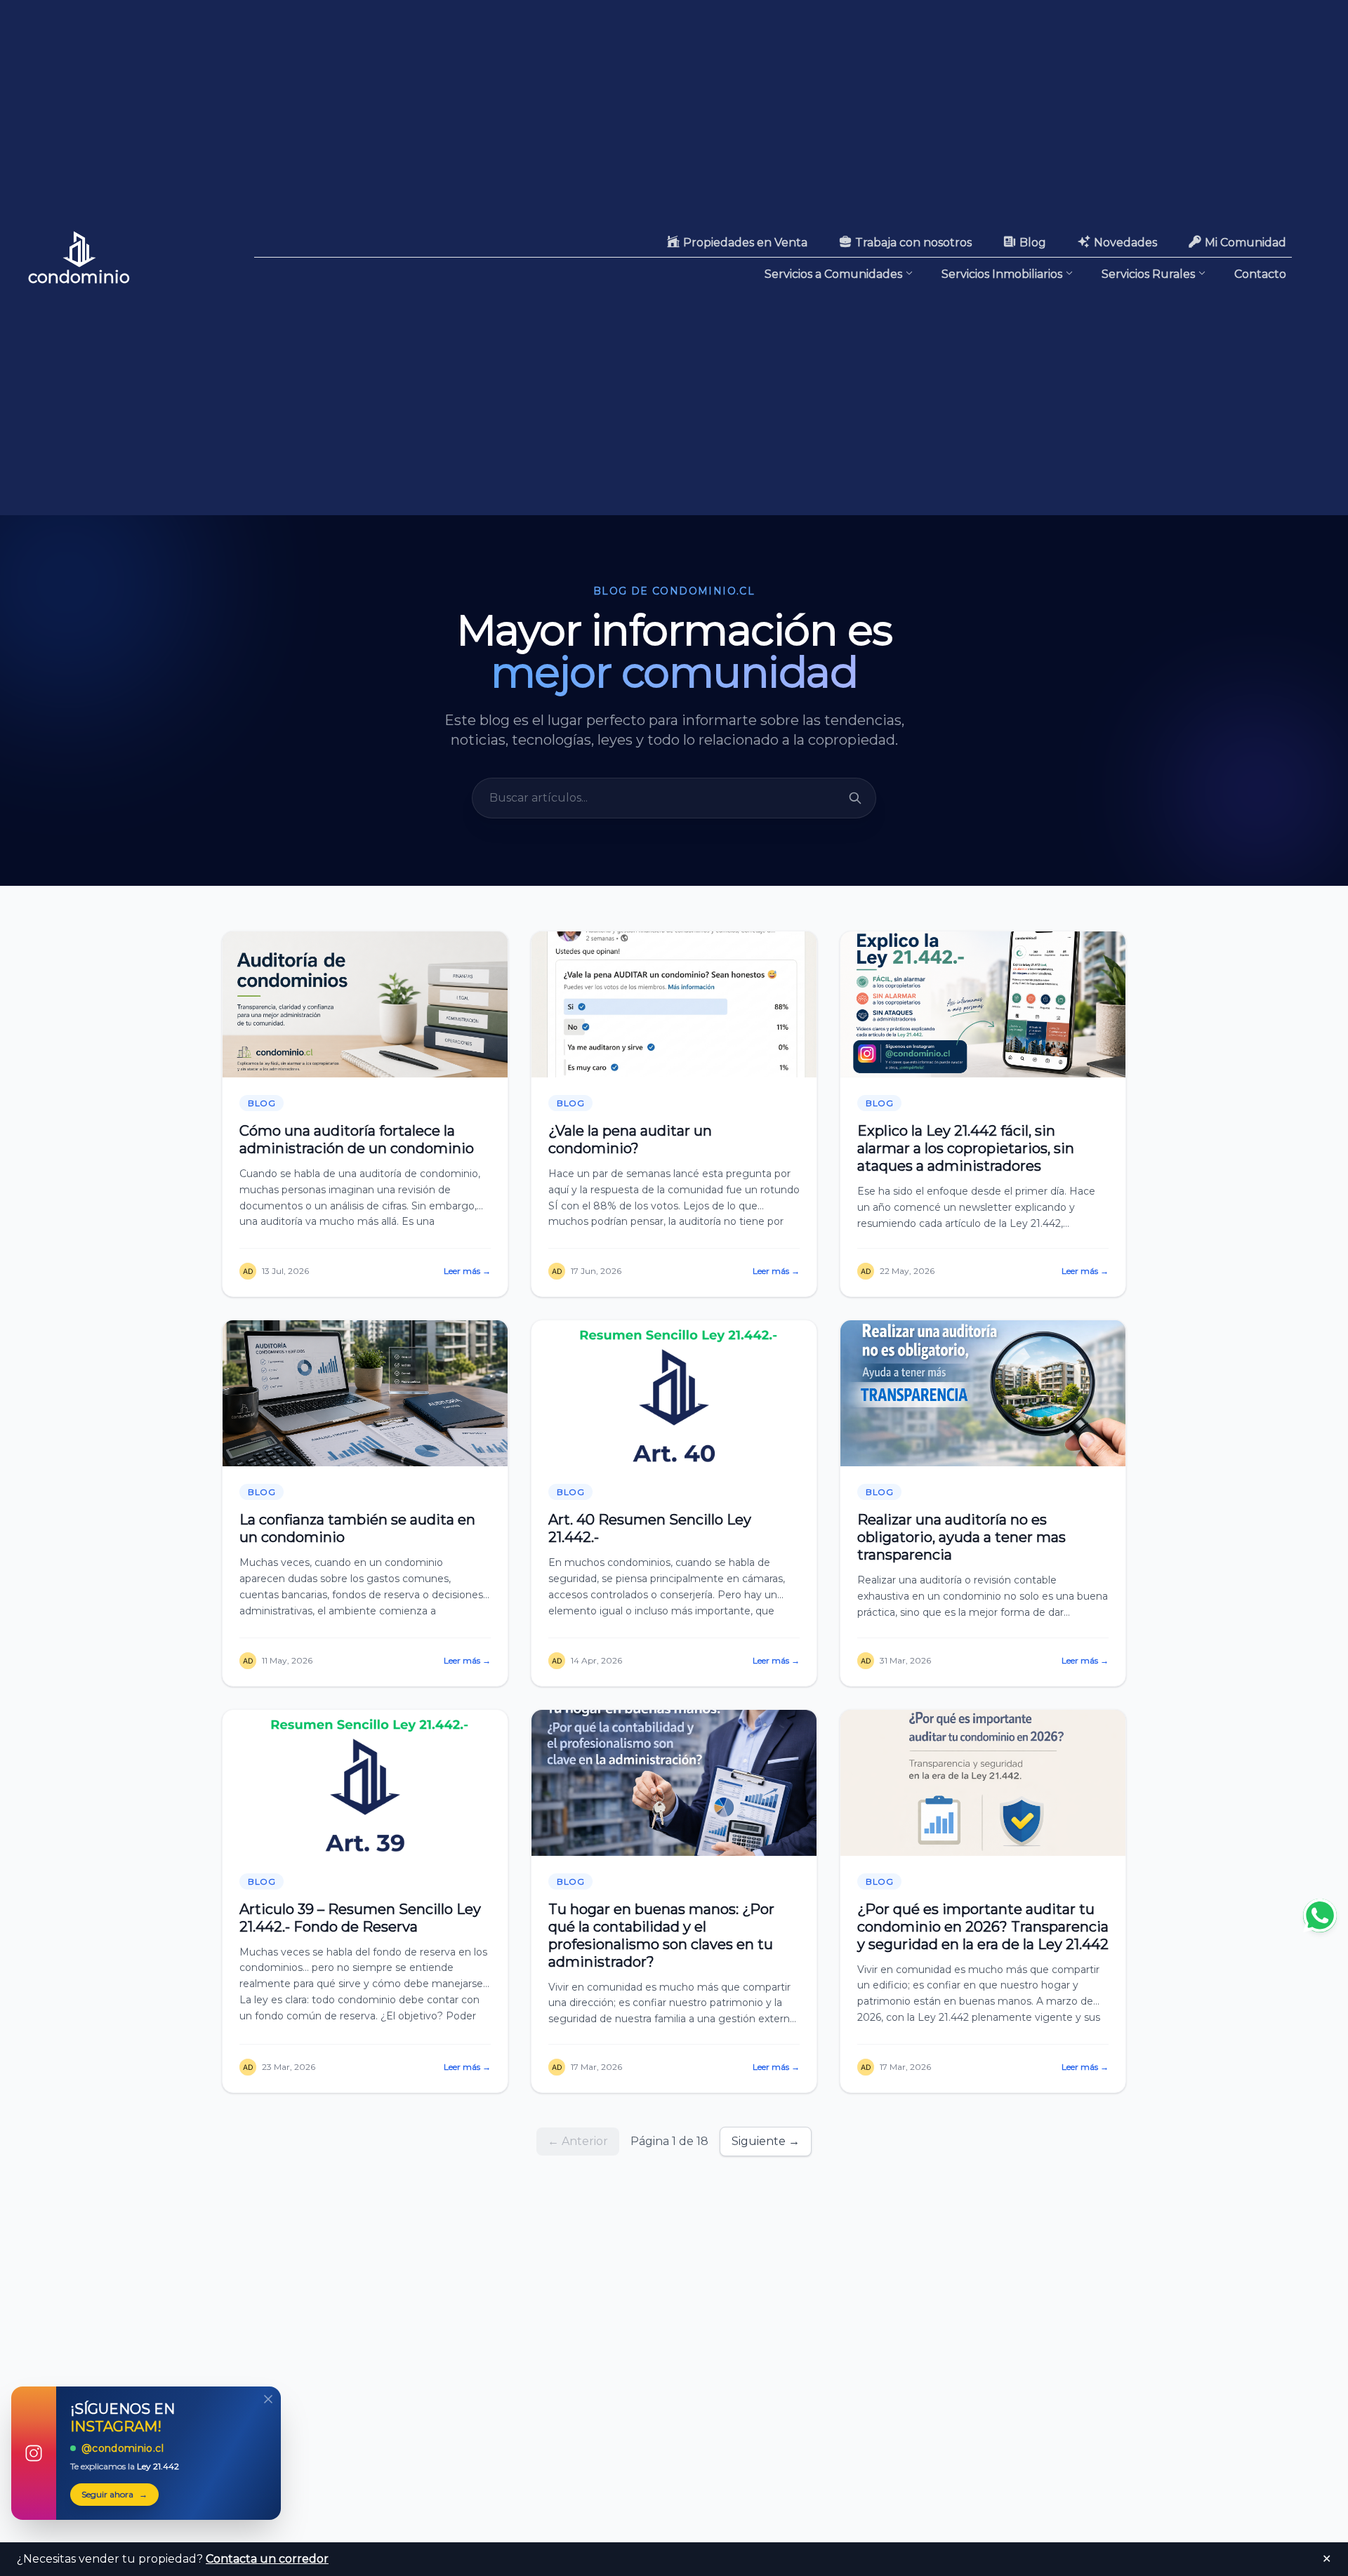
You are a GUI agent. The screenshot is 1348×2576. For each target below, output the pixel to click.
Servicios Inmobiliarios (1002, 274)
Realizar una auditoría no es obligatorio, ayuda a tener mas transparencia (962, 1537)
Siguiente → (766, 2141)
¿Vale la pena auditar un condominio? (630, 1140)
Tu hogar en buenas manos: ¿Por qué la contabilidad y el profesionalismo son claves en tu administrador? (661, 1936)
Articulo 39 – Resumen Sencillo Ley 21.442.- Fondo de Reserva (360, 1918)
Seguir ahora (114, 2494)
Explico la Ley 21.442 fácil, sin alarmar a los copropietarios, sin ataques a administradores (966, 1148)
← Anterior (578, 2141)
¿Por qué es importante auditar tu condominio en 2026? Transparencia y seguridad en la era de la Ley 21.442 (983, 1927)
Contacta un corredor (267, 2559)
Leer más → (467, 1271)
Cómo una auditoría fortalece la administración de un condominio (357, 1140)
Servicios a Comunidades (833, 274)
